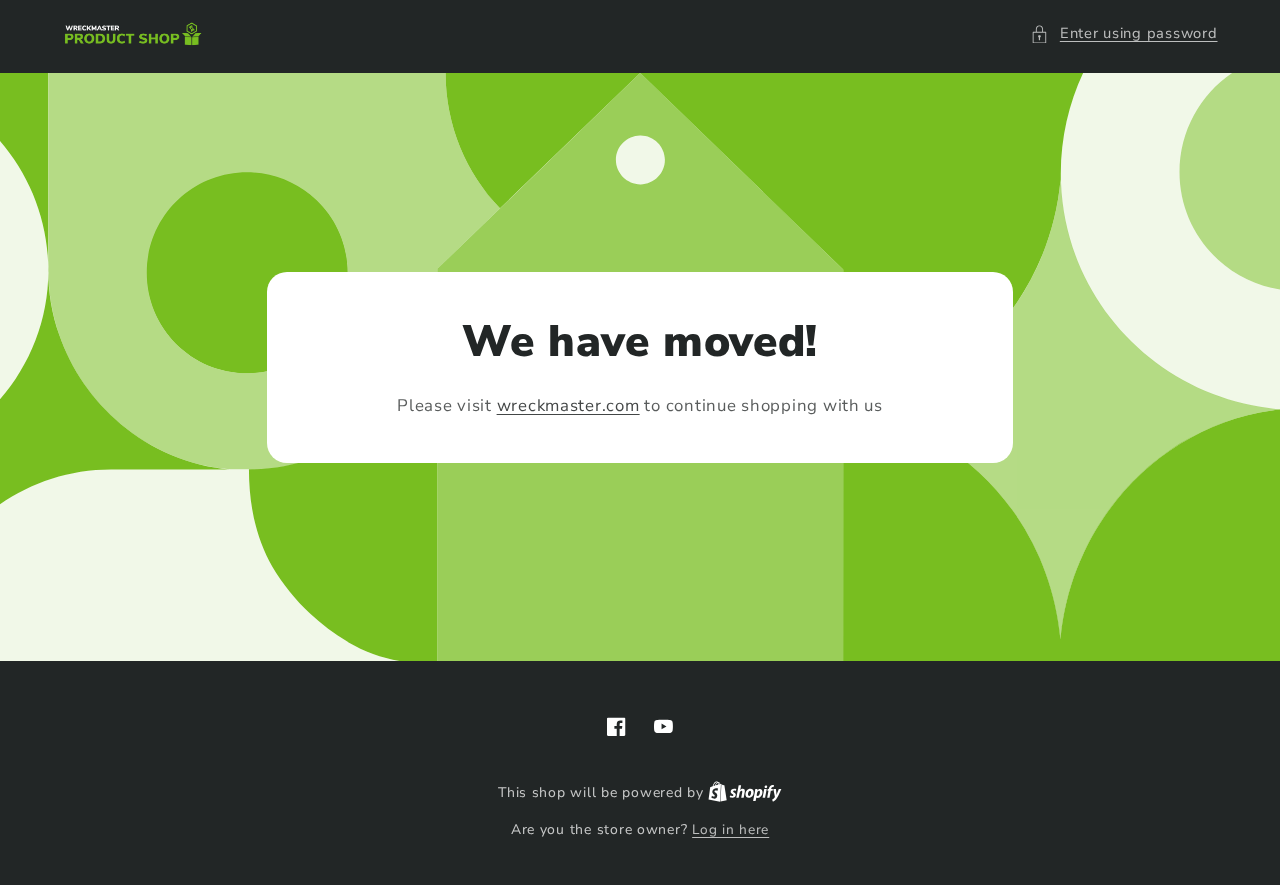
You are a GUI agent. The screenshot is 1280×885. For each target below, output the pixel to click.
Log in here (730, 829)
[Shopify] (745, 792)
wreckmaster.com (568, 405)
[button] (1123, 34)
